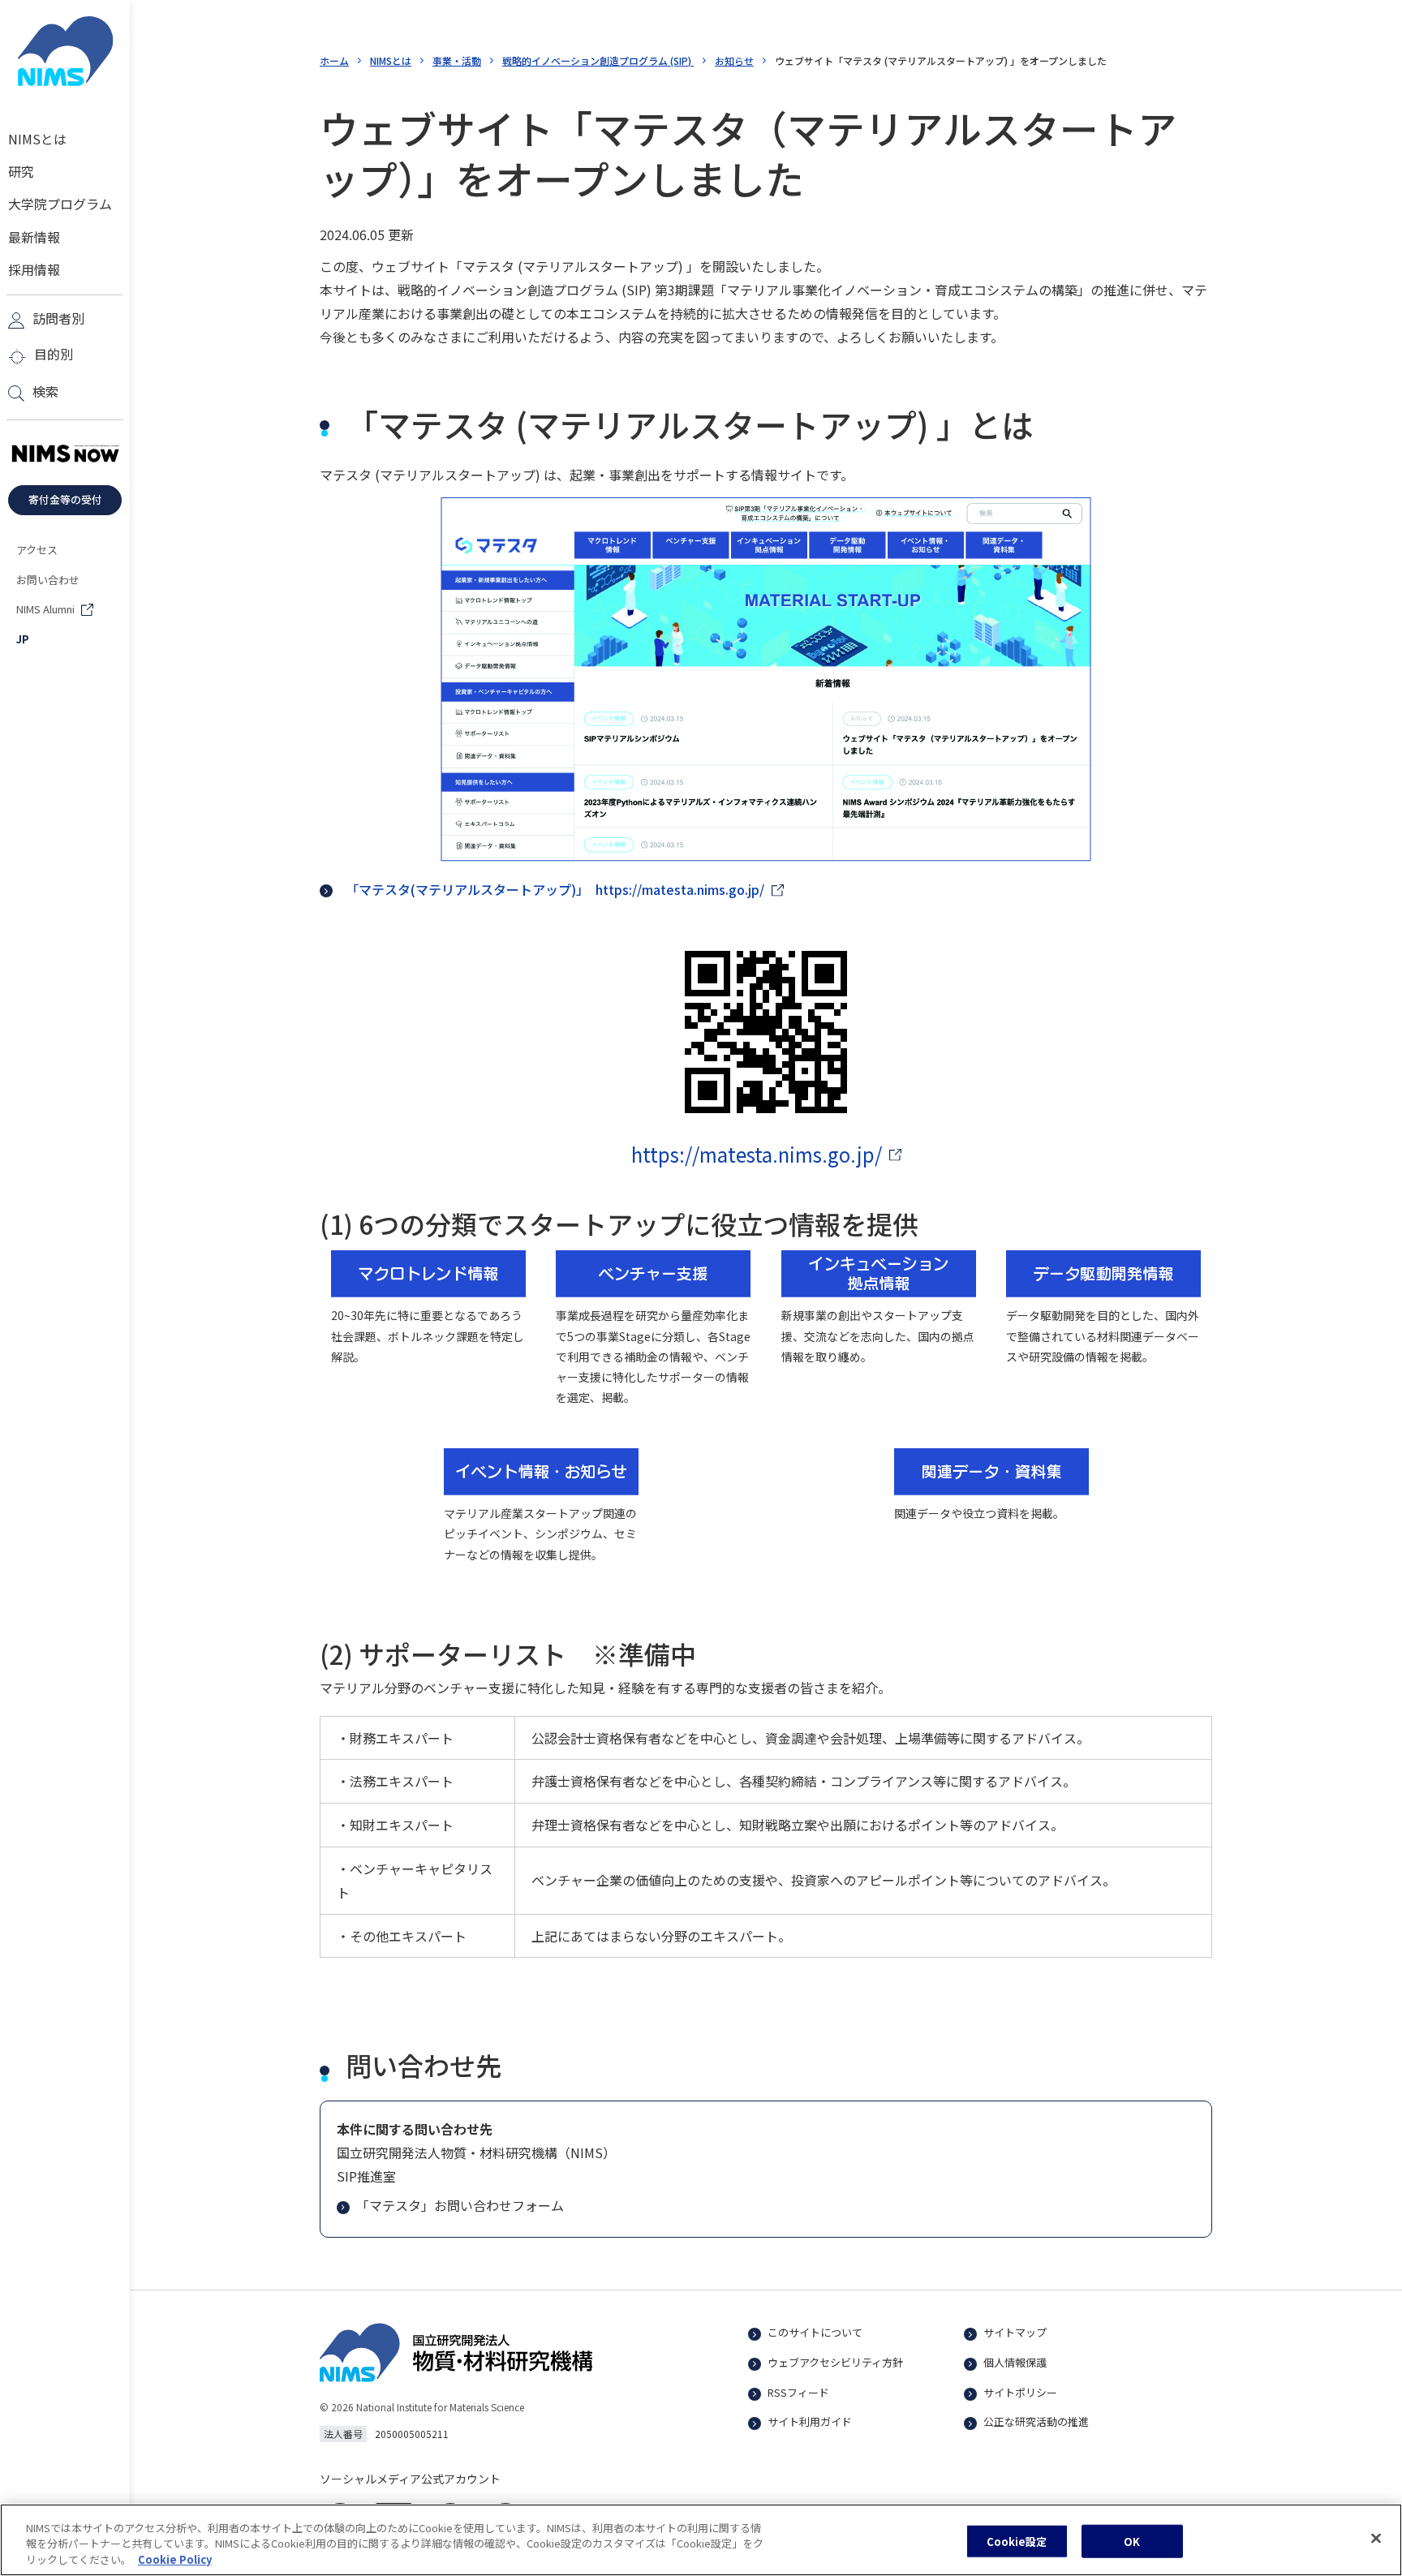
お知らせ (734, 60)
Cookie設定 (1017, 2541)
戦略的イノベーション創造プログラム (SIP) (598, 60)
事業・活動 (457, 60)
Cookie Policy (175, 2559)
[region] (701, 2540)
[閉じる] (1376, 2538)
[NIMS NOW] (65, 454)
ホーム (334, 60)
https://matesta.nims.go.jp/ (757, 1154)
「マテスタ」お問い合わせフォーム (460, 2205)
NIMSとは (391, 60)
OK (1132, 2541)
